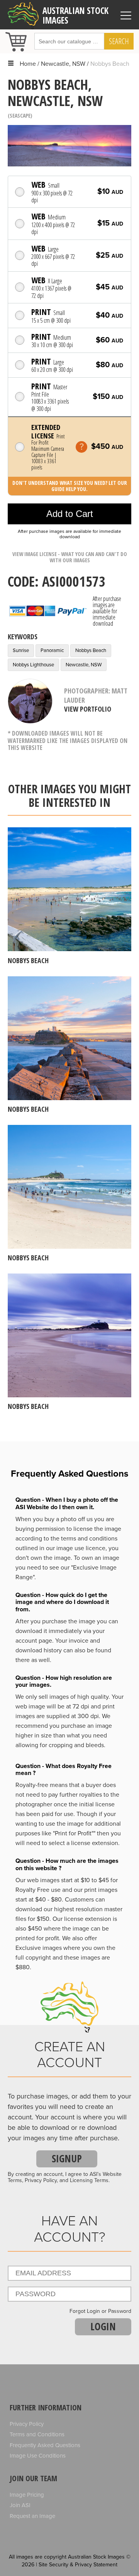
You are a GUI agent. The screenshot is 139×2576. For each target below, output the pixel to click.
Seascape (20, 116)
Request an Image (32, 2516)
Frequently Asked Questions (45, 2445)
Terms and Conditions (37, 2434)
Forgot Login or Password (100, 2311)
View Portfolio (88, 709)
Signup (67, 2158)
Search (119, 41)
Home (28, 64)
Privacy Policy (27, 2424)
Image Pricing (27, 2495)
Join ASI (20, 2505)
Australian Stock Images (75, 16)
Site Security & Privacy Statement (78, 2565)
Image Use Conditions (38, 2456)
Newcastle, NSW (63, 64)
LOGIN (103, 2326)
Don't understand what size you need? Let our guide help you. (70, 486)
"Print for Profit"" (74, 1833)
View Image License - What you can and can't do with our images (70, 557)
